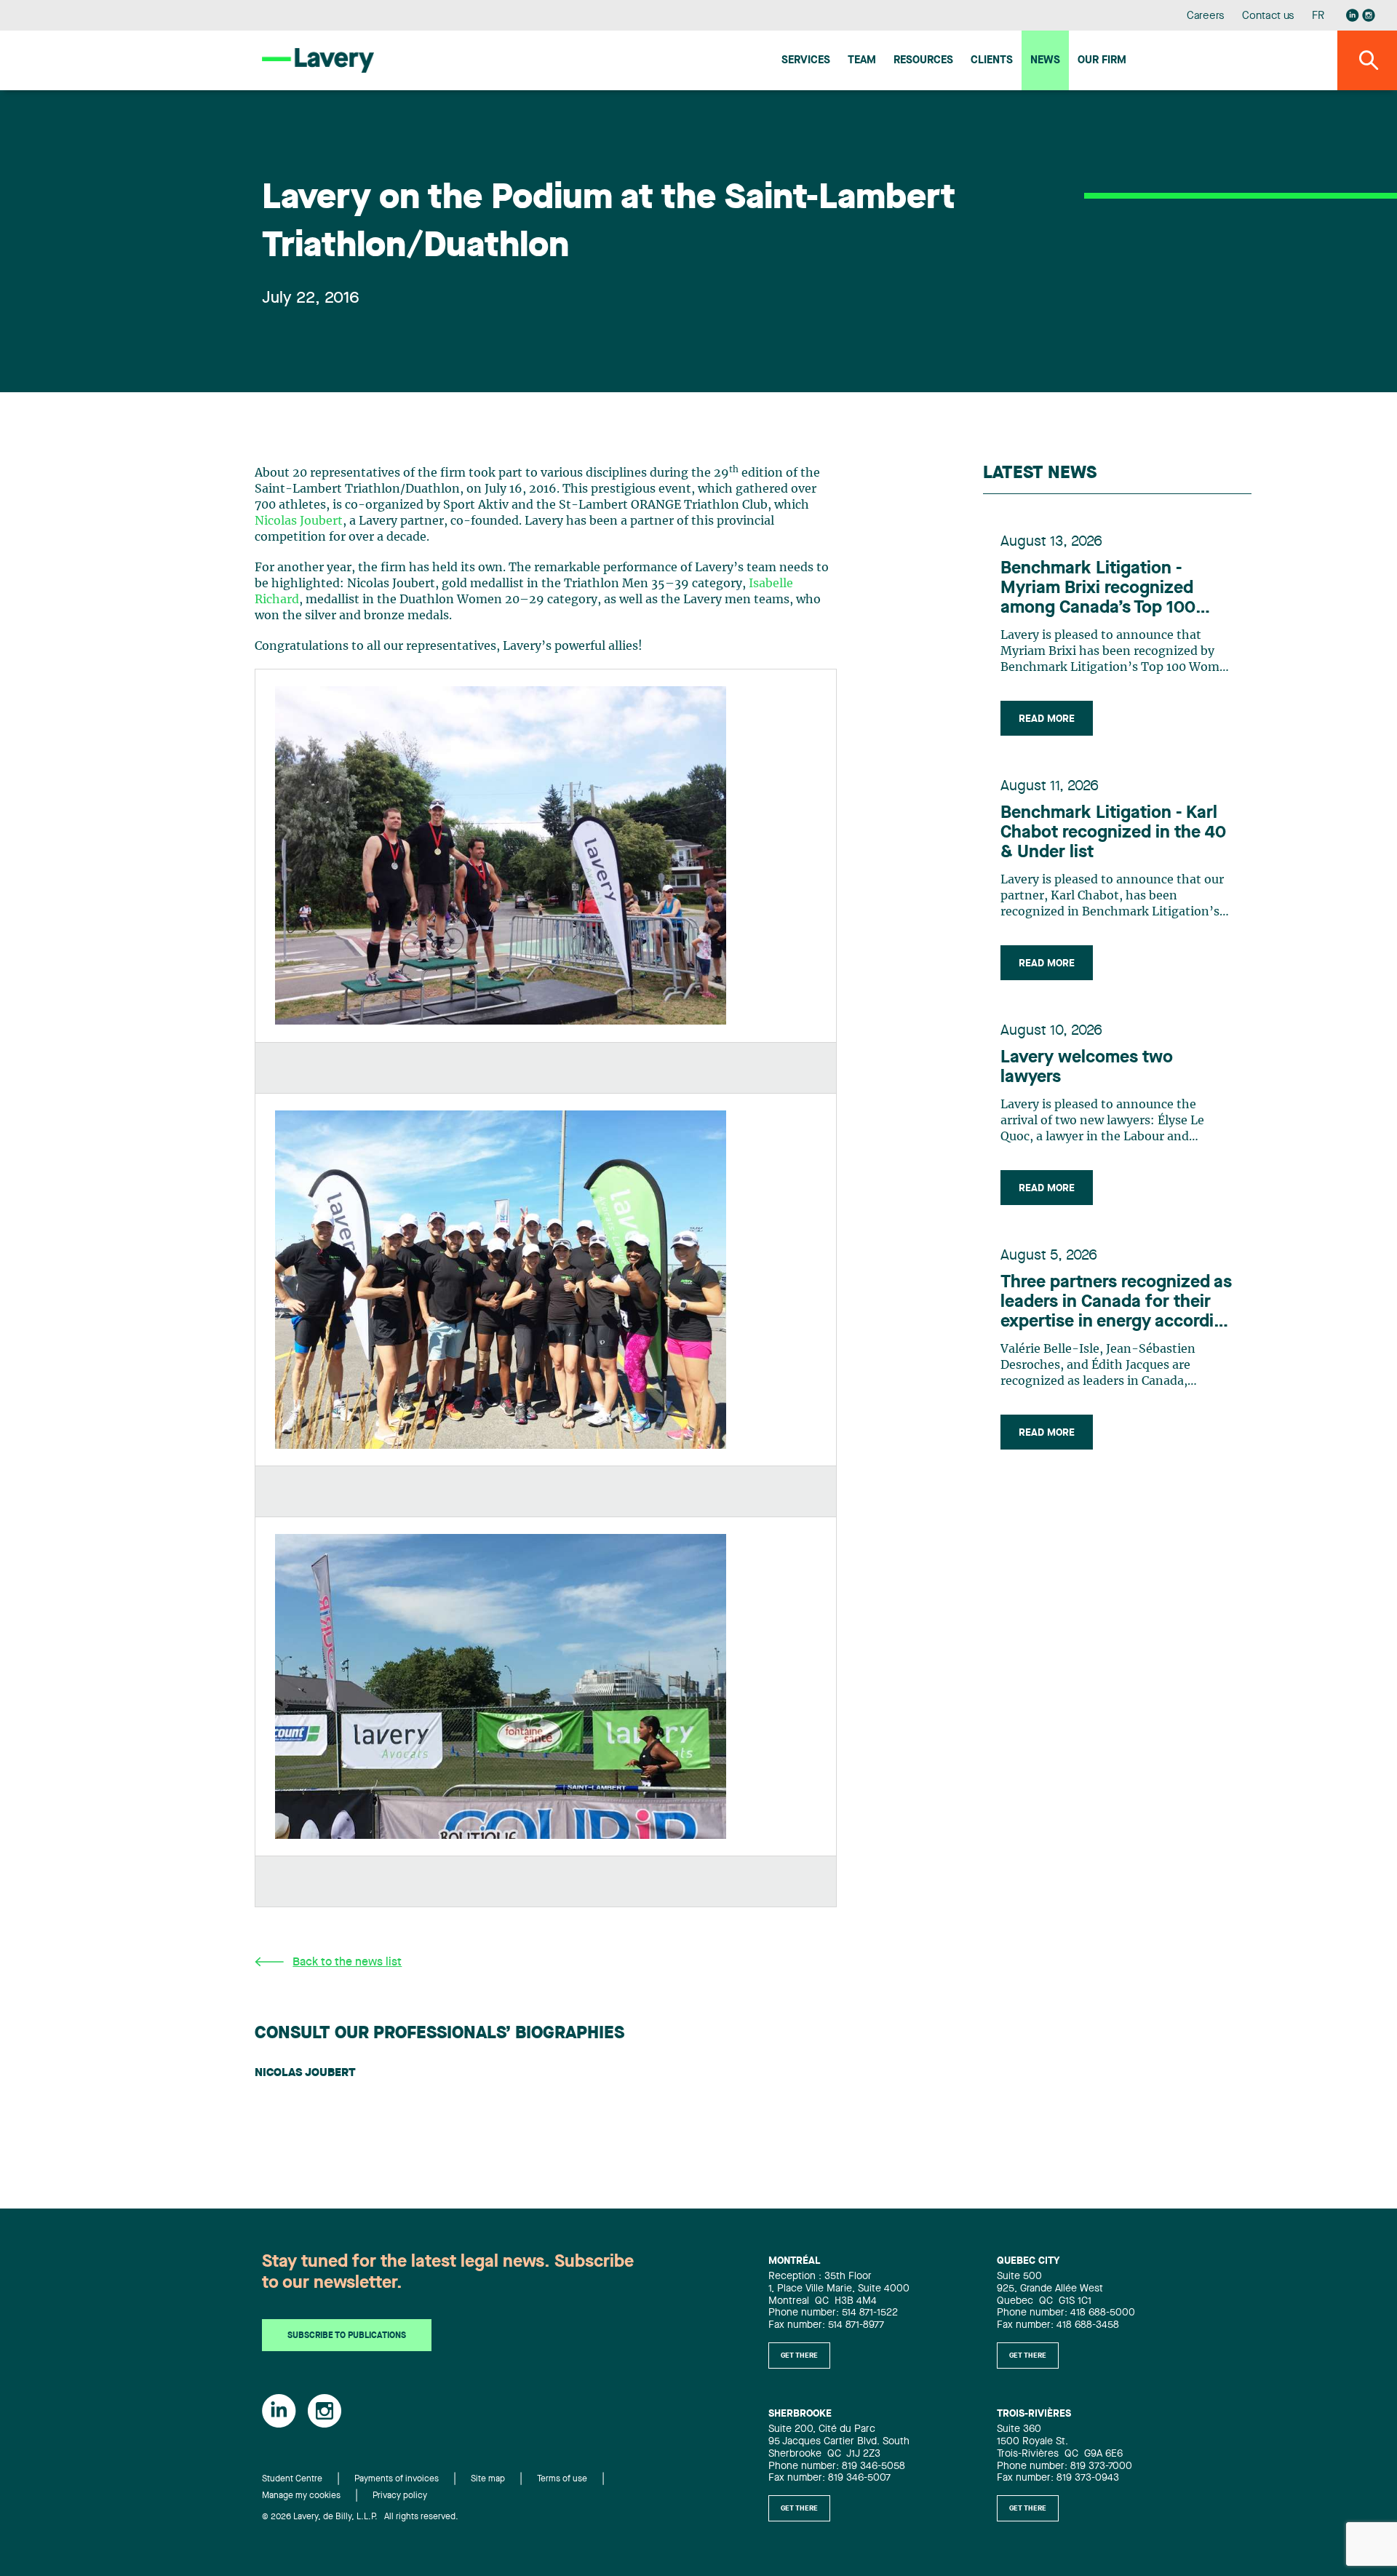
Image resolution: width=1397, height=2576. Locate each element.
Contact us (1268, 16)
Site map (488, 2479)
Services (806, 61)
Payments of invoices (397, 2479)
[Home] (318, 60)
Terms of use (562, 2479)
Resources (923, 61)
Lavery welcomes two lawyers (1087, 1068)
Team (862, 61)
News (1045, 61)
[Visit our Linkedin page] (1353, 15)
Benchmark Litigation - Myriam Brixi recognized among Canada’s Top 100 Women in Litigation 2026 (1102, 589)
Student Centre (292, 2479)
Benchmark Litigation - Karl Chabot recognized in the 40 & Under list (1113, 833)
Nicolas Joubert (299, 521)
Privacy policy (400, 2496)
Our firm (1102, 61)
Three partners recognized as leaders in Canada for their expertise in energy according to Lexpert (1117, 1303)
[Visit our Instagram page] (1369, 15)
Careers (1206, 16)
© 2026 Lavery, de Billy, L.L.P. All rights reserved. (360, 2517)
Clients (992, 61)
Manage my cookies (301, 2496)
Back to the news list (347, 1963)
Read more (1047, 719)
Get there (799, 2356)
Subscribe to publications (347, 2336)
